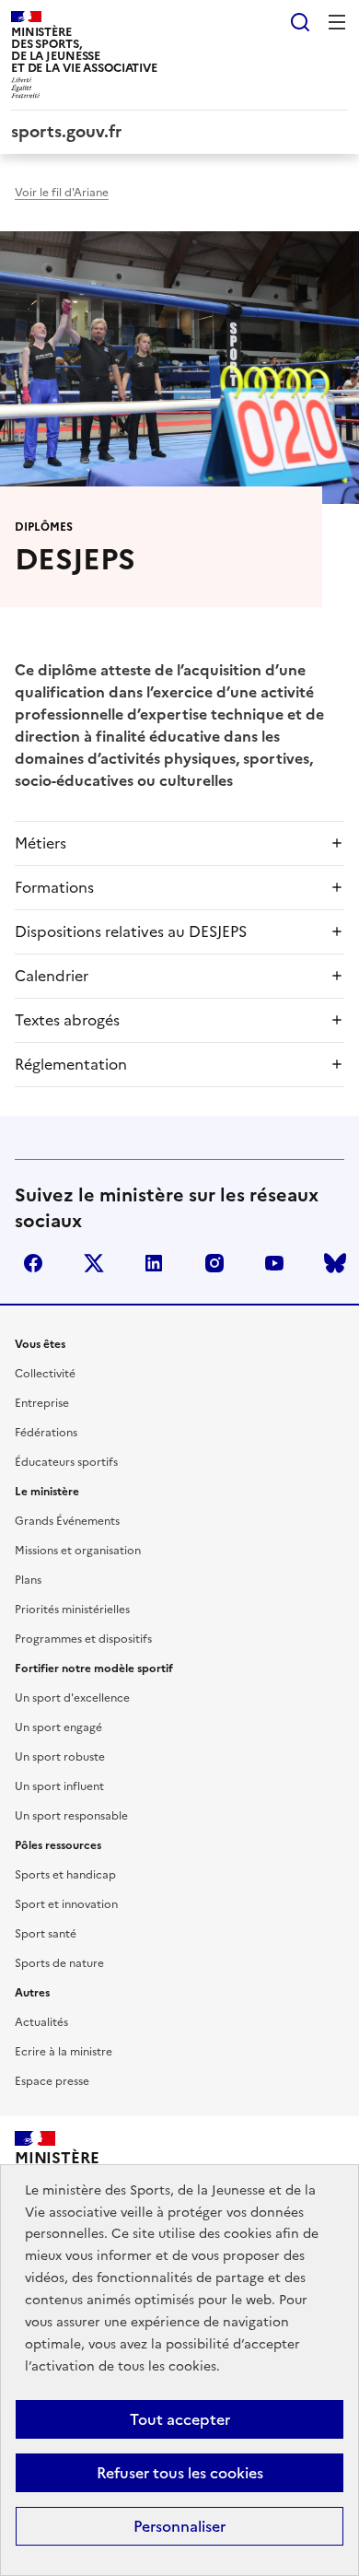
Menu (337, 22)
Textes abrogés (67, 1020)
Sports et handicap (65, 1875)
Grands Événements (67, 1521)
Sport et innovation (66, 1904)
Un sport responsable (71, 1816)
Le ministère (47, 1492)
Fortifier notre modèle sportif (94, 1669)
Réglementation (71, 1064)
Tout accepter (180, 2419)
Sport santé (46, 1934)
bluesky (335, 1263)
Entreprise (42, 1403)
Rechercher (300, 22)
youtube (274, 1263)
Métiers (41, 843)
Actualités (41, 2022)
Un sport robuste (60, 1757)
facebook (33, 1263)
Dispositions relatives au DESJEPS (131, 931)
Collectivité (45, 1374)
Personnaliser (179, 2526)
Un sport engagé (58, 1727)
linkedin (154, 1263)
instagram (214, 1263)
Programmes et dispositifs (83, 1639)
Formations (54, 887)
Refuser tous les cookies (180, 2473)
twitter (94, 1263)
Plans (28, 1580)
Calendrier (52, 976)
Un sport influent (59, 1786)
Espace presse (52, 2081)
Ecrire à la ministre (64, 2052)
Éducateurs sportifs (66, 1462)
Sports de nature (59, 1963)
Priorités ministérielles (72, 1610)
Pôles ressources (58, 1845)
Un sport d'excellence (72, 1698)
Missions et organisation (78, 1551)
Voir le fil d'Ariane (62, 193)
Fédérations (46, 1433)
